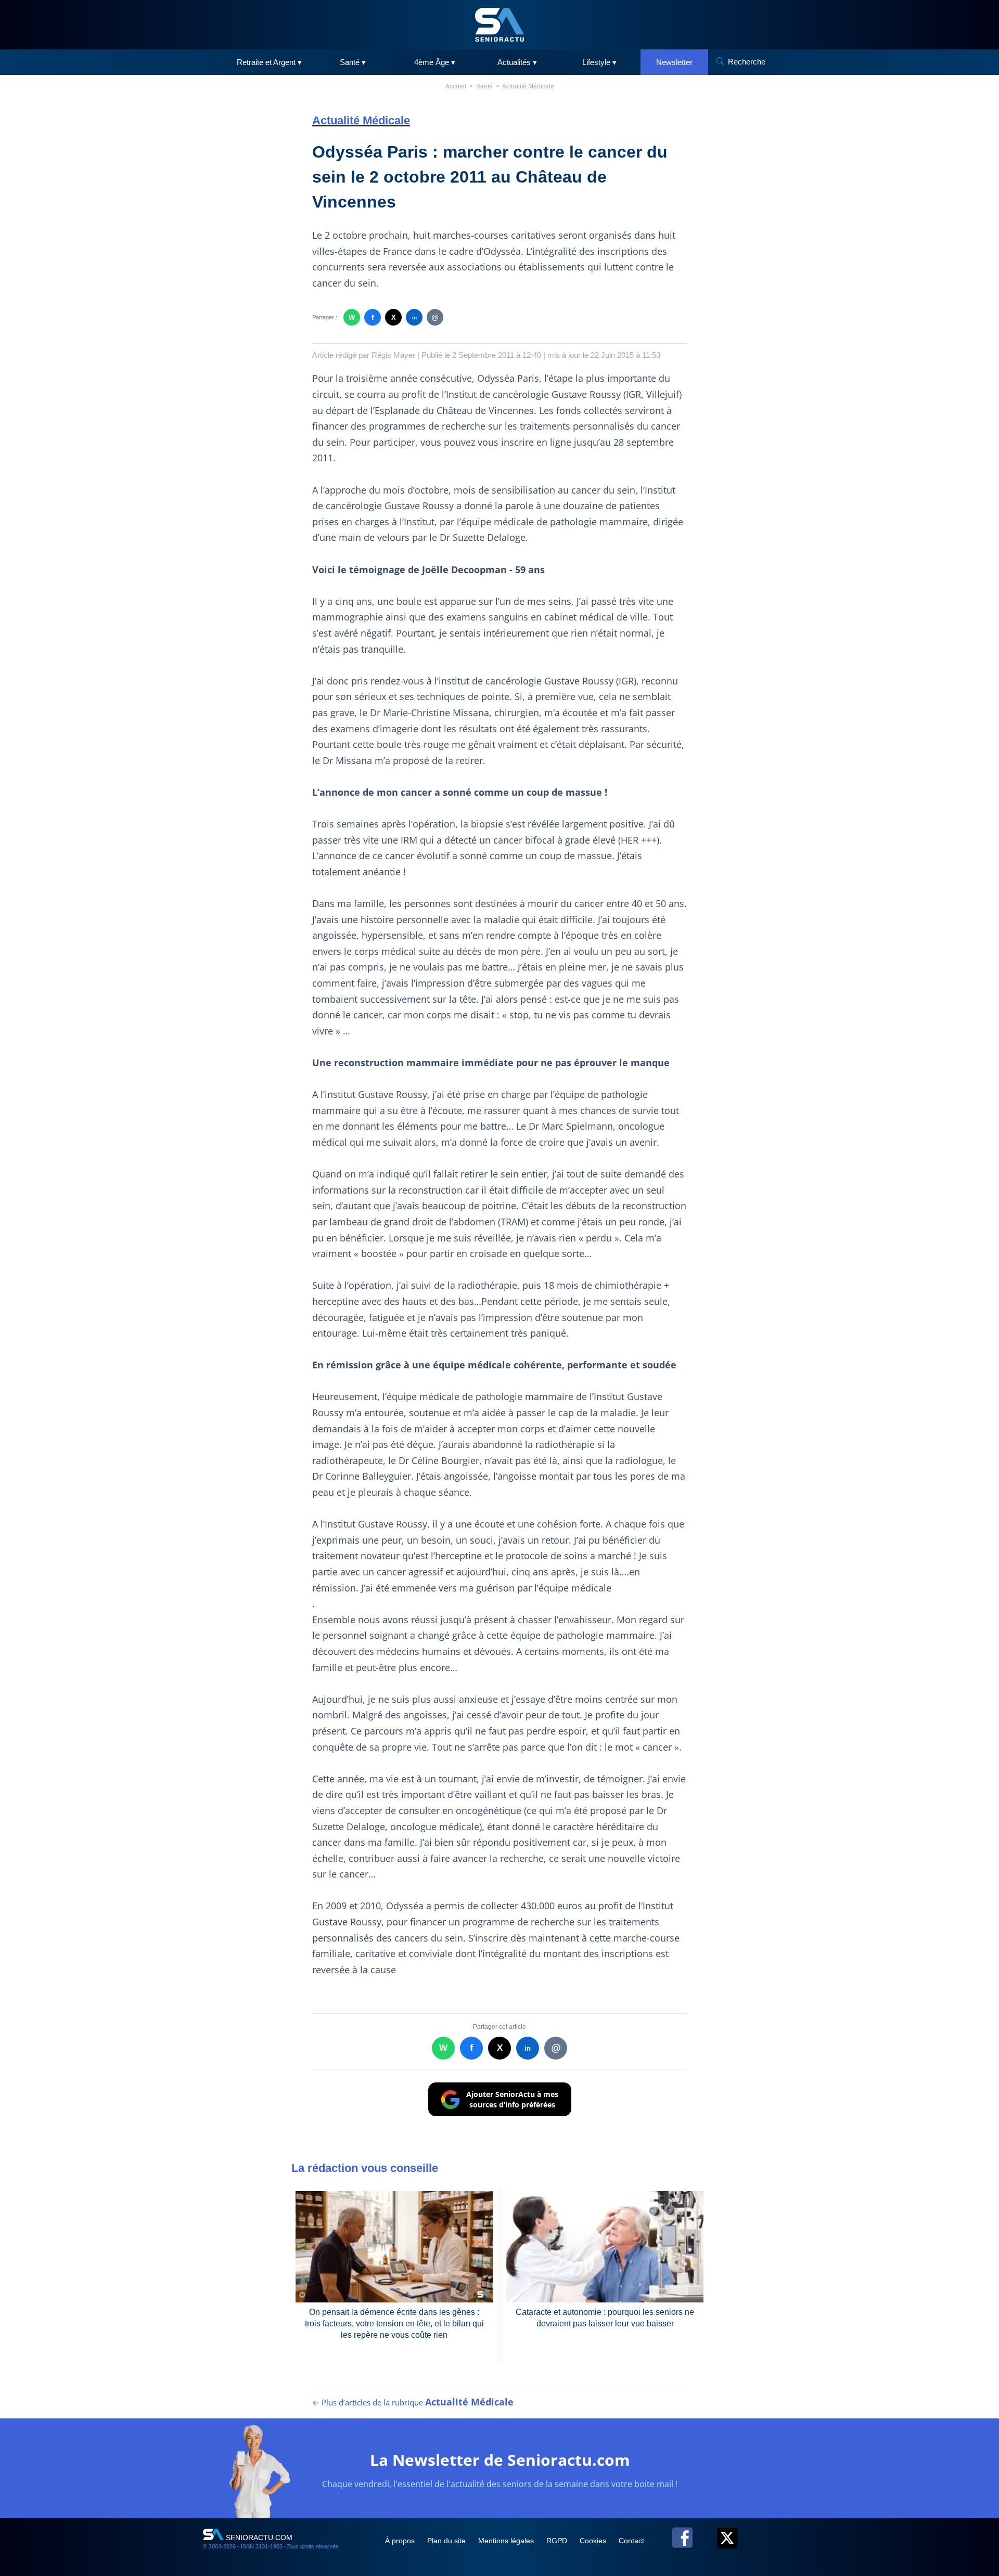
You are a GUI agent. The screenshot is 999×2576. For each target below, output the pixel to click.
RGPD (558, 2541)
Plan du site (447, 2541)
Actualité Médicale (528, 86)
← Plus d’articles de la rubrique (413, 2402)
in (414, 318)
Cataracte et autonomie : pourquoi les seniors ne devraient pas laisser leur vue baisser (605, 2318)
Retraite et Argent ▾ (269, 62)
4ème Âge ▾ (435, 62)
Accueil (456, 86)
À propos (401, 2541)
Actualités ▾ (517, 62)
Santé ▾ (353, 62)
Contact (631, 2541)
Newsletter (674, 62)
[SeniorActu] (499, 25)
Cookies (594, 2541)
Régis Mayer (393, 355)
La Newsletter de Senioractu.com (500, 2460)
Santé (484, 86)
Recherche (747, 62)
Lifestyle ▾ (599, 62)
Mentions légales (507, 2541)
